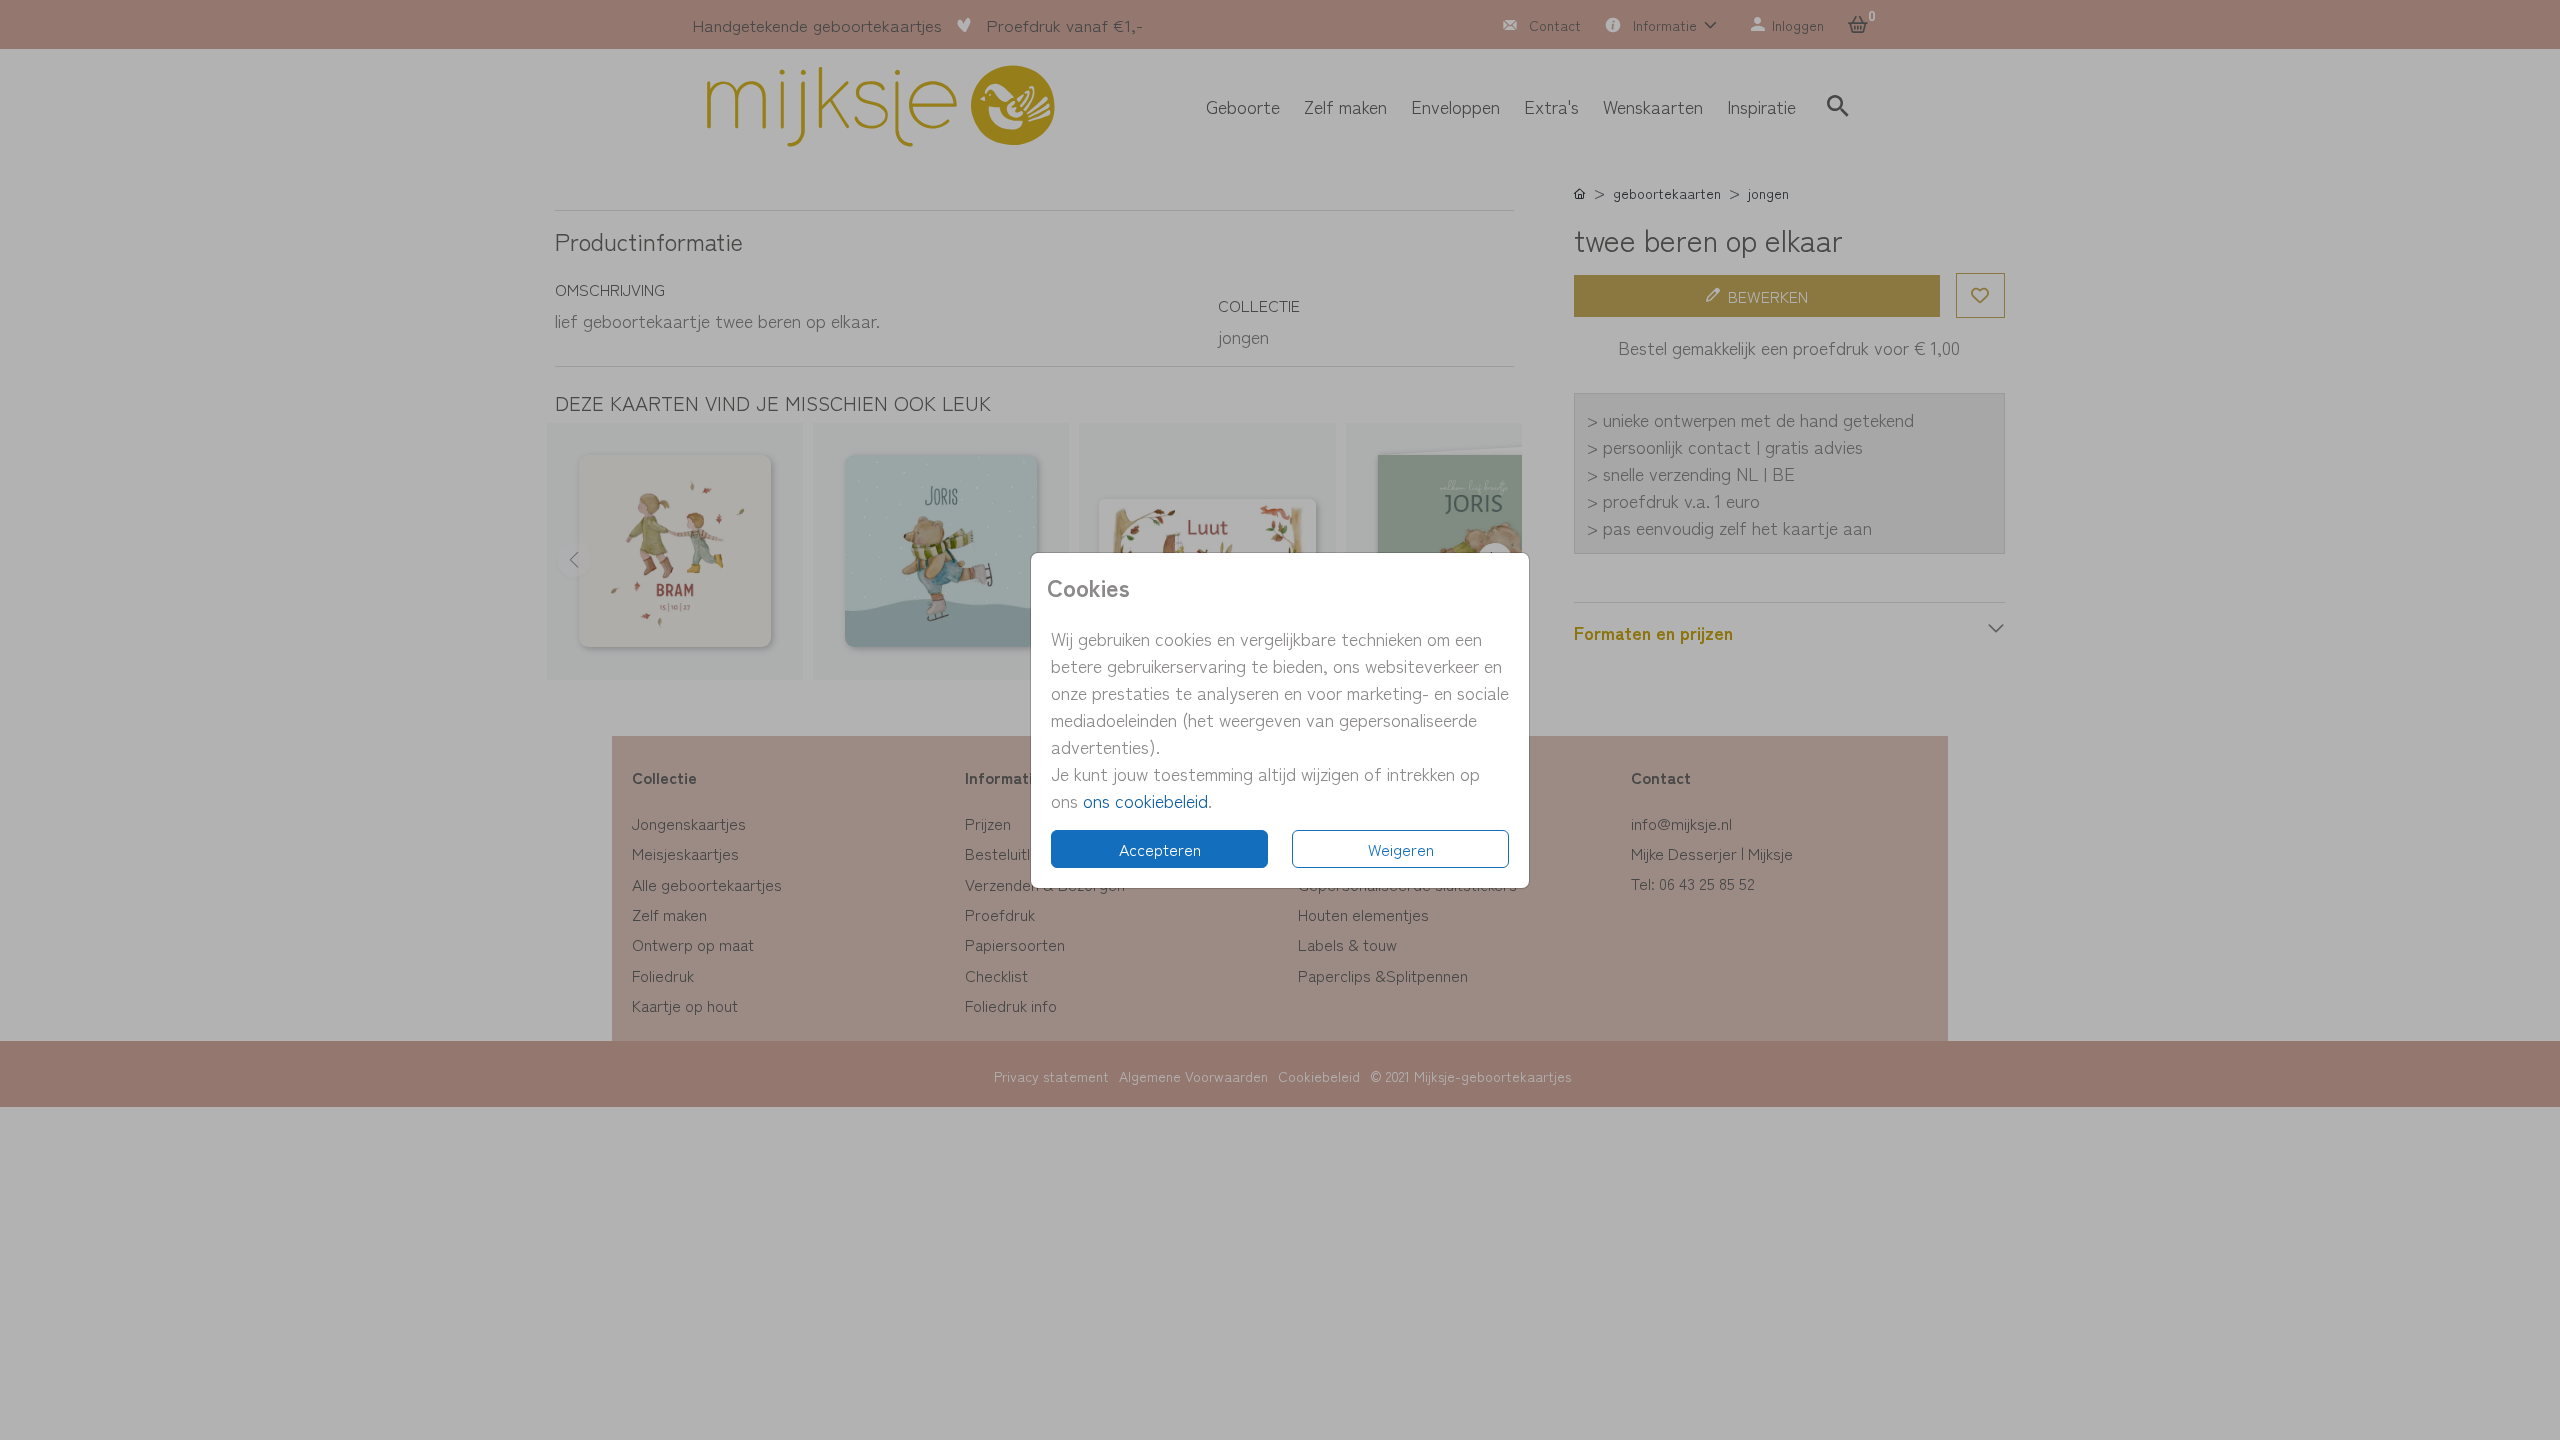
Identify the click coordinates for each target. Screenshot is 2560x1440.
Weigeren (1401, 849)
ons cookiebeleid (1145, 800)
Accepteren (1160, 849)
